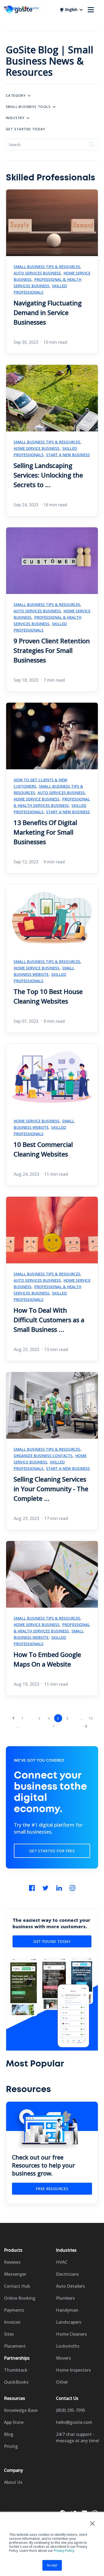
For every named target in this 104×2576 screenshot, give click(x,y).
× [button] (92, 2523)
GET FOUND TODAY (52, 1941)
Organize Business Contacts (43, 1456)
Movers (63, 2358)
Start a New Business (68, 455)
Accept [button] (52, 2565)
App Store (14, 2422)
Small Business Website (44, 971)
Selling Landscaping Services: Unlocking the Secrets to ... (48, 475)
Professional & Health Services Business (47, 283)
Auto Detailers (71, 2286)
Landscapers (69, 2322)
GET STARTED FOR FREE (52, 1851)
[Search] (92, 144)
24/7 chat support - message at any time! (78, 2437)
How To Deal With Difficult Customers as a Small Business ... (49, 1320)
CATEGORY (16, 96)
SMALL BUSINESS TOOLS (28, 107)
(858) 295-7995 (71, 2410)
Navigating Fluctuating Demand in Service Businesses (48, 312)
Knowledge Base (21, 2410)
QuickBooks (16, 2382)
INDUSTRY (15, 118)
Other (62, 2382)
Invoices (12, 2322)
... (18, 1726)
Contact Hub (17, 2286)
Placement (15, 2346)
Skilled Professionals (40, 289)
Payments (14, 2310)
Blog (9, 2434)
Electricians (67, 2274)
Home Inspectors (73, 2370)
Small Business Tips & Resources (47, 267)
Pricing (11, 2446)
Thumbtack (16, 2370)
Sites (9, 2334)
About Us (13, 2482)
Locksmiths (68, 2346)
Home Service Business (37, 448)
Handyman (67, 2310)
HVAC (62, 2262)
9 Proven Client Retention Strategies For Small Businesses (52, 650)
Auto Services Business (37, 273)
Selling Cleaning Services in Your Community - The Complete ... (51, 1489)
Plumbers (65, 2298)
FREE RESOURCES (52, 2189)
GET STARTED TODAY (26, 129)
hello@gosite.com (74, 2422)
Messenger (15, 2274)
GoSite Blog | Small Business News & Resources (50, 61)
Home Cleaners (71, 2334)
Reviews (12, 2262)
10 (91, 1718)
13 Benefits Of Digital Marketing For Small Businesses (45, 832)
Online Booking (20, 2298)
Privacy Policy (64, 2551)
